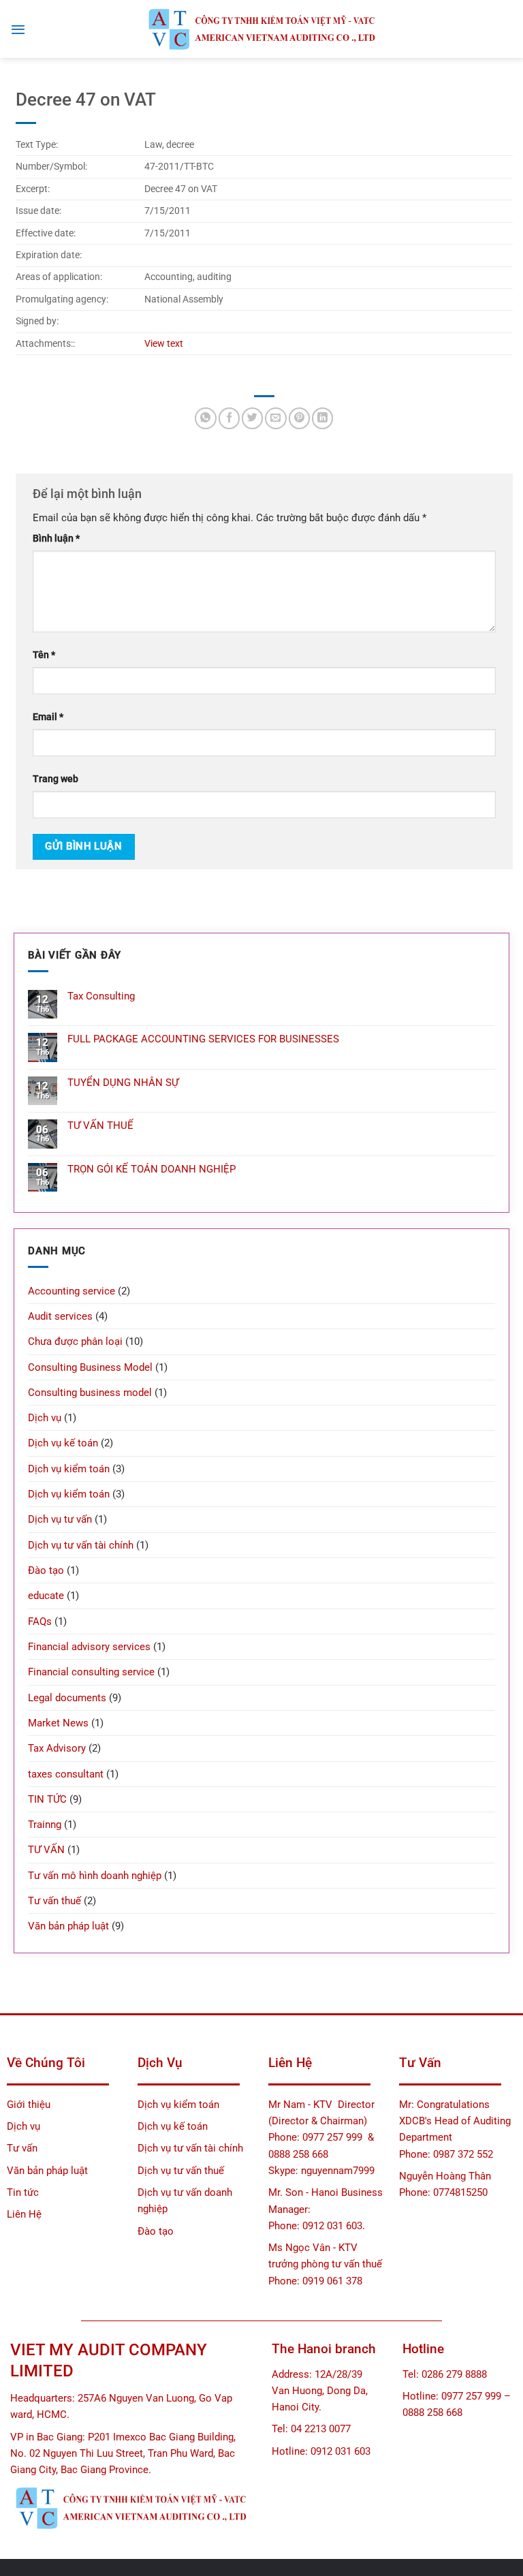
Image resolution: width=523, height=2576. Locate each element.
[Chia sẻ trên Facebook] (229, 418)
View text (164, 343)
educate (46, 1596)
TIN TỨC (47, 1799)
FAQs (40, 1621)
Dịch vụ (45, 1418)
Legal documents (67, 1698)
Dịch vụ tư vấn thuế (181, 2171)
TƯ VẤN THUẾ (100, 1126)
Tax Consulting (101, 996)
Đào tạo (46, 1570)
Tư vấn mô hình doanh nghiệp (95, 1876)
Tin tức (23, 2192)
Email (48, 717)
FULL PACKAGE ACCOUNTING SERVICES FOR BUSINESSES (203, 1039)
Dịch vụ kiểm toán (69, 1469)
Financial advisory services (89, 1647)
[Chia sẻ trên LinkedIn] (322, 418)
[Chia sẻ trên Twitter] (252, 418)
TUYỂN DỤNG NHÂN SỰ (123, 1083)
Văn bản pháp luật (68, 1926)
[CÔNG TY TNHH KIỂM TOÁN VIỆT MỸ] (261, 29)
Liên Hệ (24, 2214)
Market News (58, 1723)
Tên (44, 655)
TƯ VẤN (46, 1850)
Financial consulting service (91, 1672)
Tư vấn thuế (54, 1901)
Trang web (56, 779)
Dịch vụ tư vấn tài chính (81, 1545)
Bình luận (56, 538)
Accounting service (72, 1291)
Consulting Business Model (90, 1367)
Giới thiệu (29, 2105)
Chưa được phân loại (75, 1341)
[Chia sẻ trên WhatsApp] (205, 418)
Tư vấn (23, 2148)
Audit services (60, 1316)
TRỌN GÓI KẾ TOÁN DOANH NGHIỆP (152, 1169)
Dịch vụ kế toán (63, 1443)
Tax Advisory (57, 1748)
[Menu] (18, 29)
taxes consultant (66, 1774)
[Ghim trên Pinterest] (299, 418)
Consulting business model (90, 1393)
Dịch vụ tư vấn (60, 1519)
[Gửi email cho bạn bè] (275, 418)
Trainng (45, 1825)
